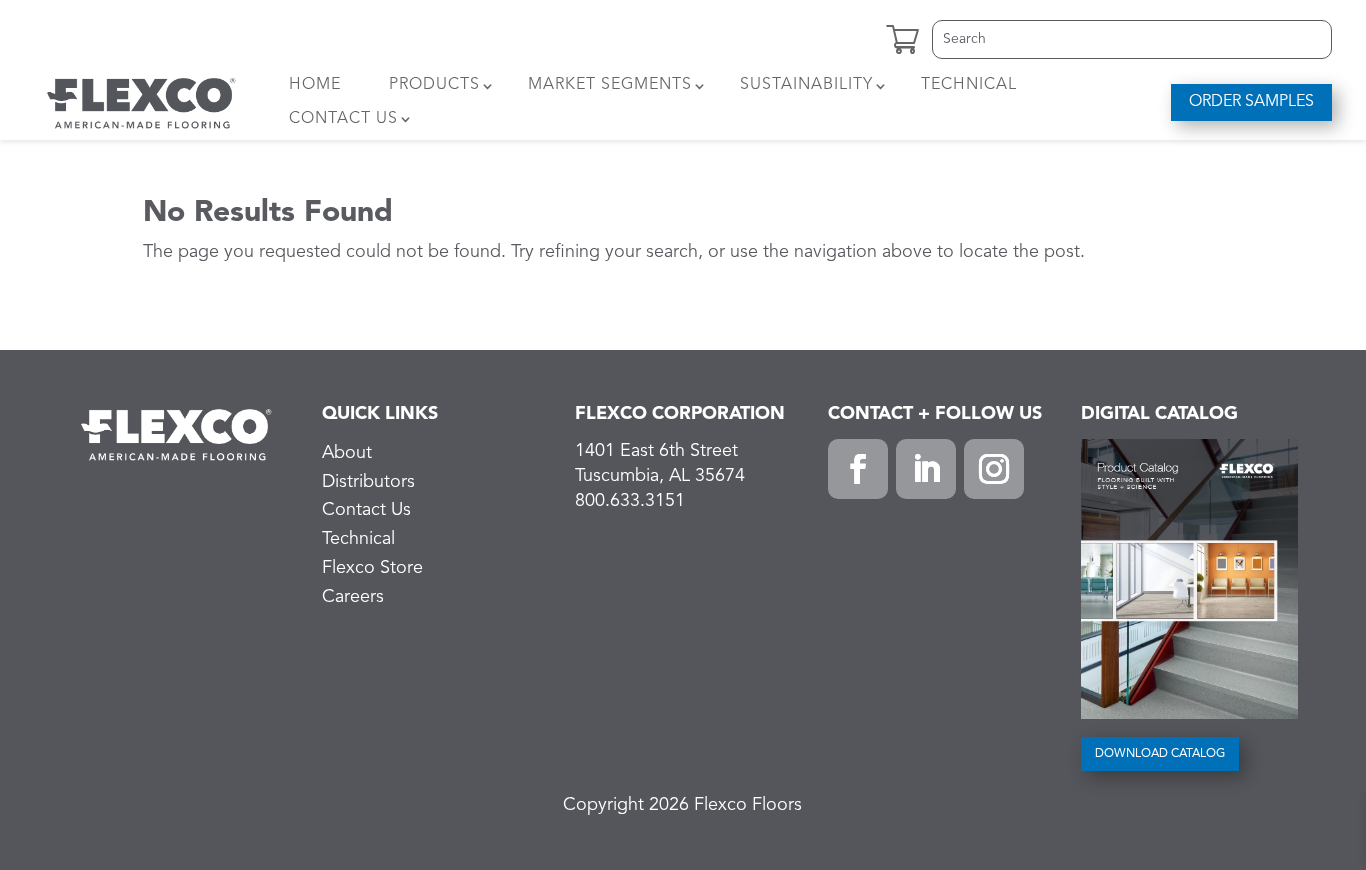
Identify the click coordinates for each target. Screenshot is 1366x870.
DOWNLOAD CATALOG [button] (1160, 754)
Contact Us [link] (343, 119)
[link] (141, 102)
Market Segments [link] (610, 85)
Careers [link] (353, 597)
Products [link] (434, 85)
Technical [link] (969, 85)
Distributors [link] (368, 482)
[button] (858, 469)
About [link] (347, 453)
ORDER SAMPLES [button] (1251, 102)
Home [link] (315, 85)
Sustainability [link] (806, 85)
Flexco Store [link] (372, 568)
